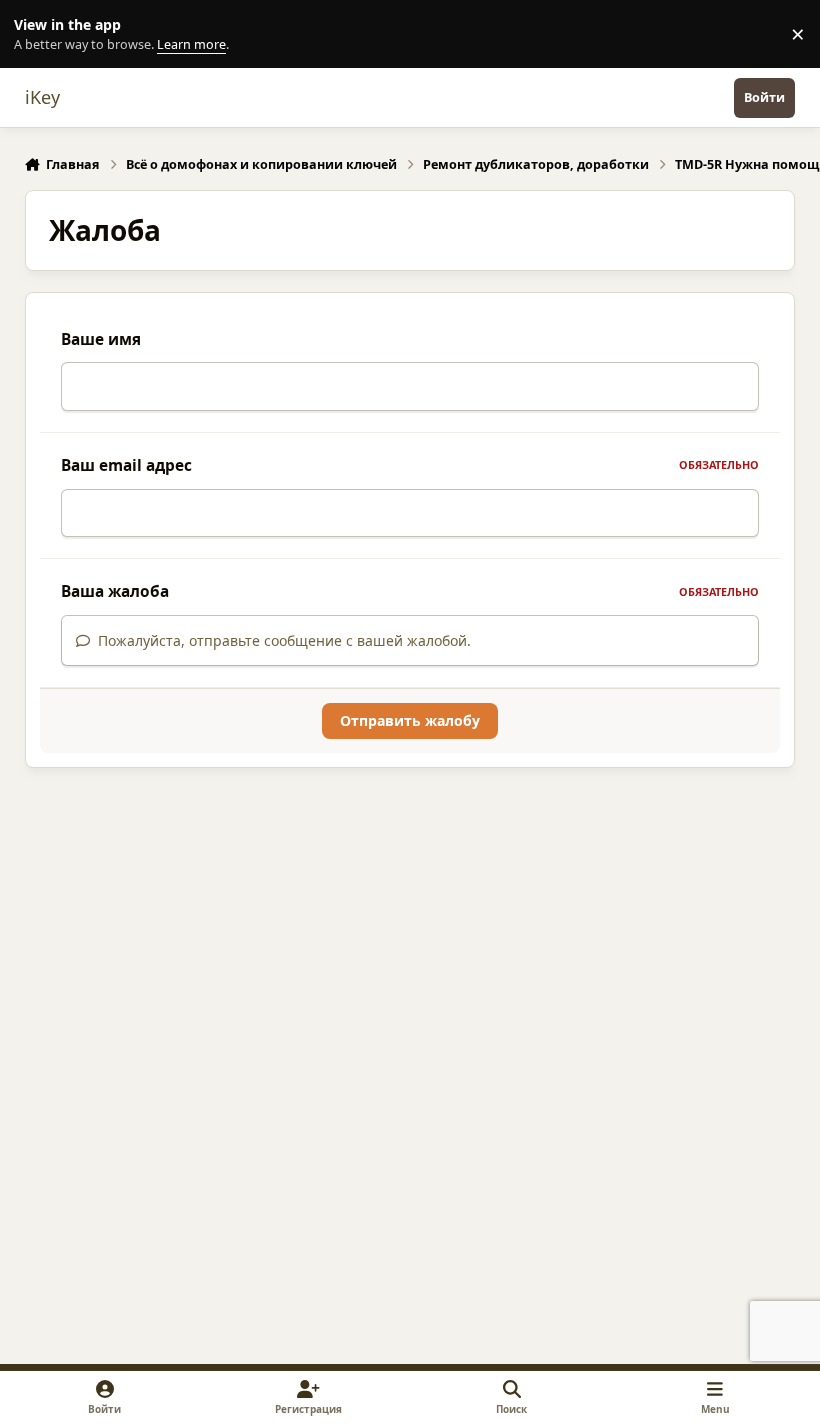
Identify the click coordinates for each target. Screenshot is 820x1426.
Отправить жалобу (410, 720)
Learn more (38, 34)
